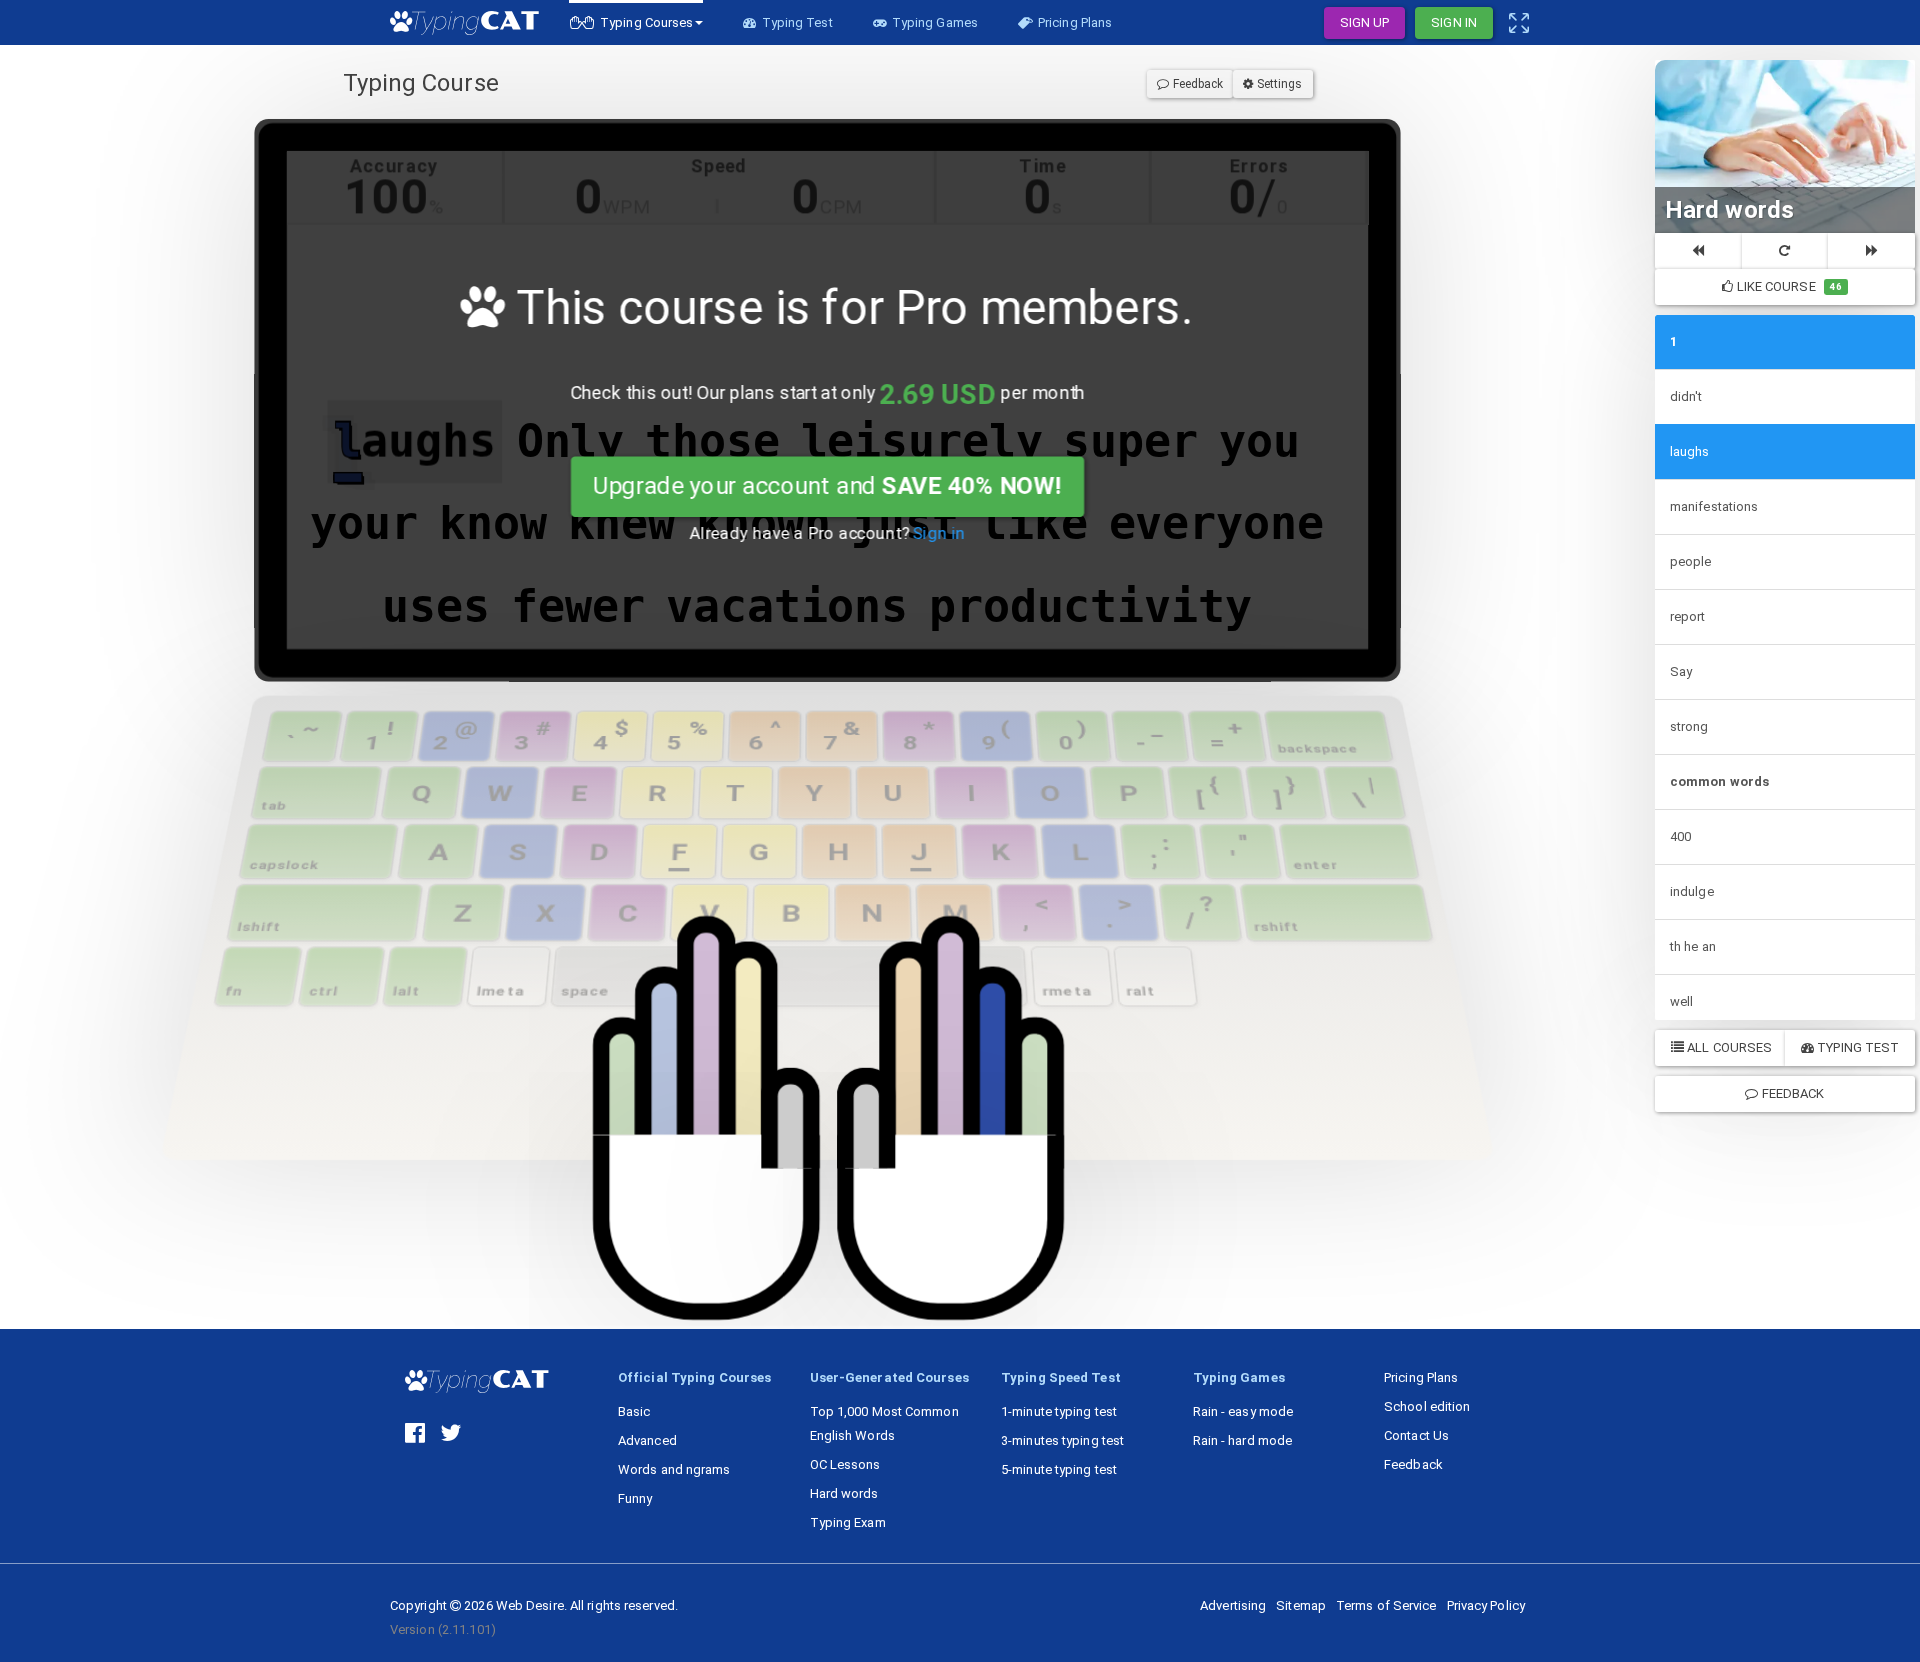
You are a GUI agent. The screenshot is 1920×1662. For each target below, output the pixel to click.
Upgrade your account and (827, 486)
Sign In (1454, 22)
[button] (636, 22)
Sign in (939, 534)
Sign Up (1365, 22)
